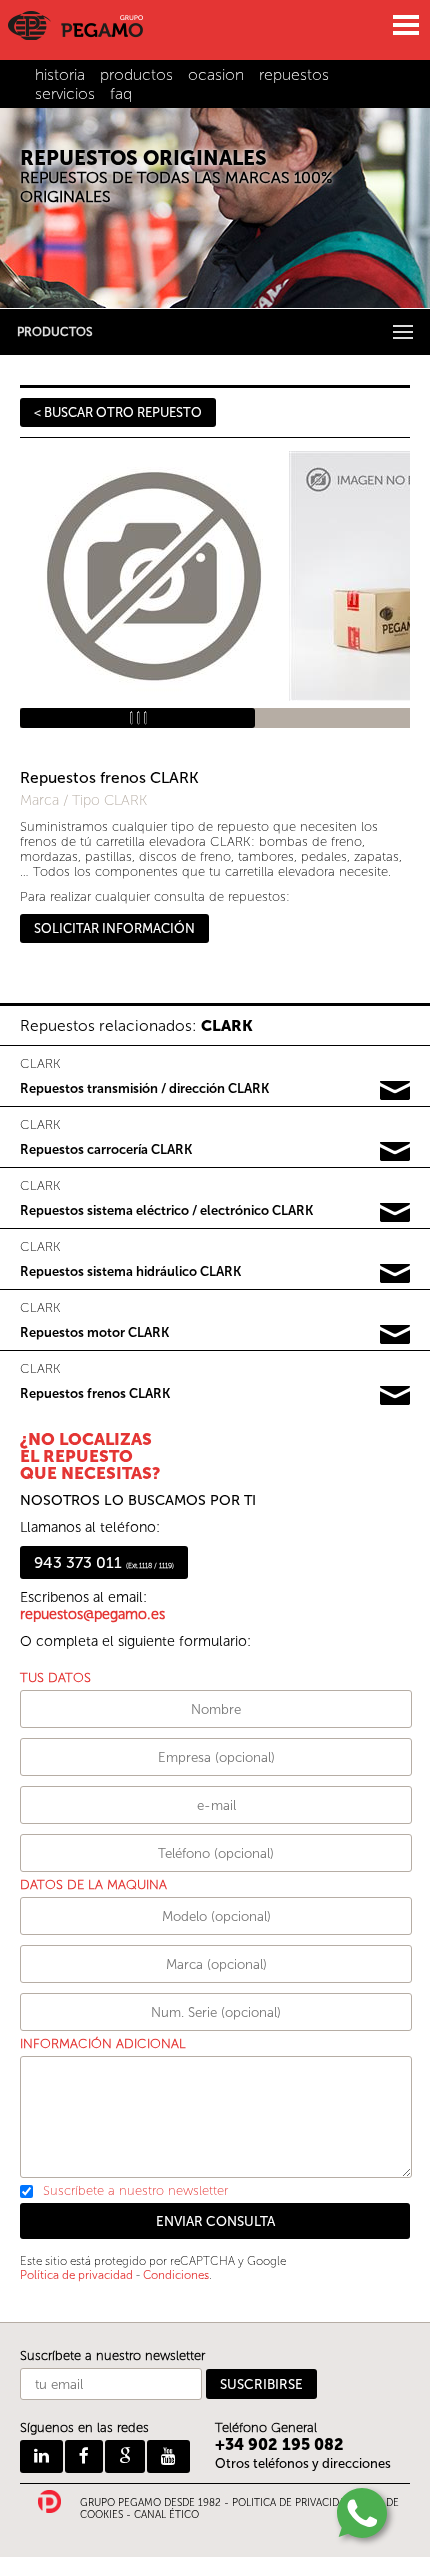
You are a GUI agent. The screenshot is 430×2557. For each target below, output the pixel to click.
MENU (405, 25)
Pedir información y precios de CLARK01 (395, 1091)
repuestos (294, 74)
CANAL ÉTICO (166, 2515)
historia (60, 74)
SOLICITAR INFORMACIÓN (114, 928)
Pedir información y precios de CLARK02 (395, 1152)
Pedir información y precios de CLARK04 (395, 1274)
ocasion (216, 74)
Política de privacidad (76, 2275)
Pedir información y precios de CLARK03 (395, 1213)
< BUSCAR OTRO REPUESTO (118, 412)
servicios (65, 93)
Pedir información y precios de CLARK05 (395, 1335)
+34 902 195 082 (279, 2444)
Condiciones (176, 2275)
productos (136, 74)
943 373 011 (104, 1562)
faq (121, 93)
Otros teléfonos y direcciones (303, 2463)
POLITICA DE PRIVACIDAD (292, 2503)
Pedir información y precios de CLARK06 (395, 1396)
